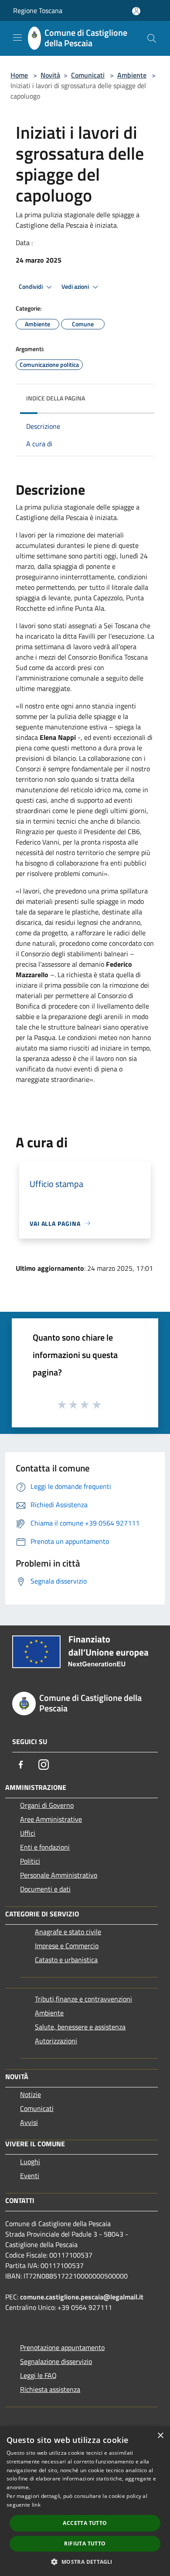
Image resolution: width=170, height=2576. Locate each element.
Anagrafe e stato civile (68, 1932)
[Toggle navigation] (17, 38)
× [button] (160, 2436)
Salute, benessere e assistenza (80, 2027)
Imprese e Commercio (67, 1946)
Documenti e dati (45, 1889)
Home (19, 75)
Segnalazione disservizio (56, 2361)
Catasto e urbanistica (66, 1960)
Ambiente (132, 75)
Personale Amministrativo (59, 1875)
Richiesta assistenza (50, 2389)
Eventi (30, 2176)
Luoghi (30, 2162)
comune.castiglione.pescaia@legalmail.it (82, 2297)
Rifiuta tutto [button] (85, 2544)
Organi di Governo (47, 1805)
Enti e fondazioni (45, 1847)
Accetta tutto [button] (85, 2523)
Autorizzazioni (56, 2041)
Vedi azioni (76, 287)
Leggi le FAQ (38, 2375)
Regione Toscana (38, 10)
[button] (85, 2562)
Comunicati (88, 75)
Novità (50, 75)
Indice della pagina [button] (56, 398)
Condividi (31, 287)
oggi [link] (110, 556)
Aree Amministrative (51, 1819)
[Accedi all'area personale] (136, 11)
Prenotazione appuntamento (62, 2347)
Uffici (28, 1833)
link (36, 2505)
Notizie (31, 2094)
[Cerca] (152, 38)
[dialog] (85, 2501)
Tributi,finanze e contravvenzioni (83, 1999)
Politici (30, 1861)
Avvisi (29, 2122)
